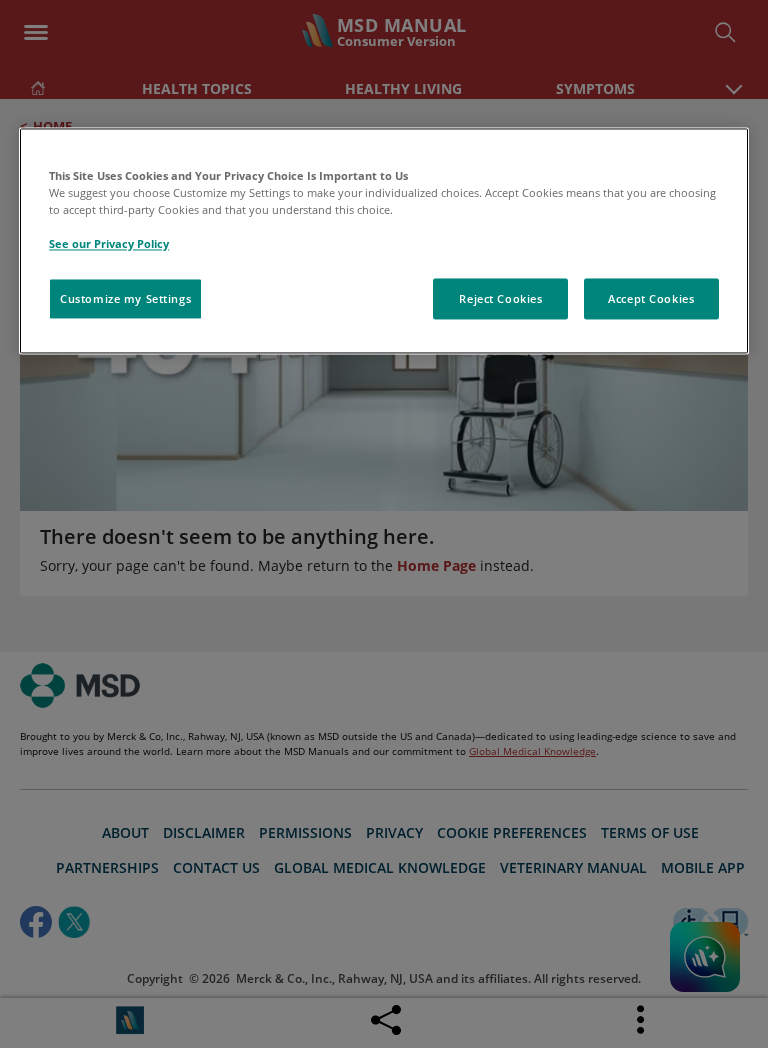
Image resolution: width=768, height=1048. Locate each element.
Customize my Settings (125, 298)
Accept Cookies (651, 298)
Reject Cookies (500, 298)
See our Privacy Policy (109, 244)
